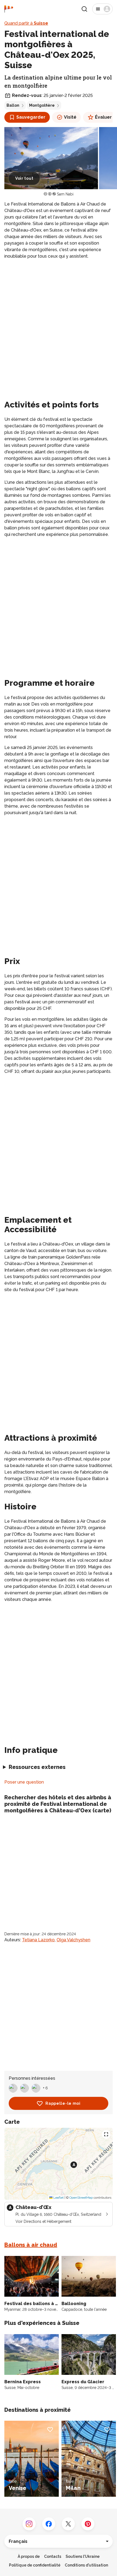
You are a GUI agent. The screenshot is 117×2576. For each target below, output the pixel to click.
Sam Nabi (65, 194)
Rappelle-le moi (63, 2103)
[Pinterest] (88, 2524)
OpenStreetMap (81, 2198)
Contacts (53, 2556)
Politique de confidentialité (35, 2565)
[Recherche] (84, 9)
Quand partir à (26, 23)
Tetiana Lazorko (38, 1940)
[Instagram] (29, 2524)
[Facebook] (49, 2524)
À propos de (29, 2556)
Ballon (13, 105)
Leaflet (58, 2198)
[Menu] (102, 9)
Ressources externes (37, 1767)
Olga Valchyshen (73, 1940)
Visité (70, 117)
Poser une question (24, 1782)
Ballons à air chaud (31, 2245)
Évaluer (103, 117)
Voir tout (24, 178)
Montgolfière (42, 105)
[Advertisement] (59, 324)
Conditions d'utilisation (86, 2565)
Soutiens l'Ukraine (83, 2556)
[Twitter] (68, 2524)
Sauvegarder (31, 117)
